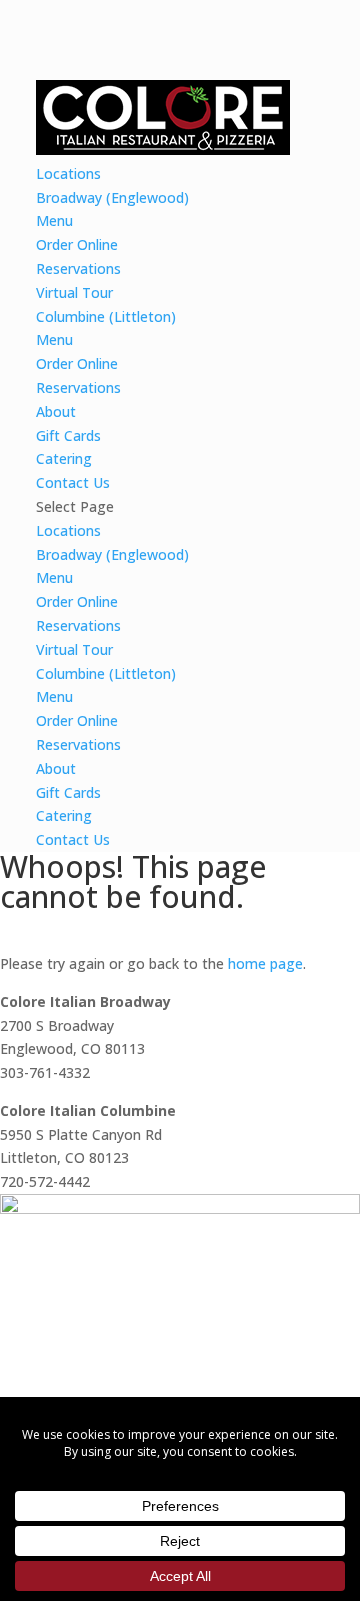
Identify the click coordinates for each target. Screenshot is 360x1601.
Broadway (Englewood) (112, 197)
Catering (64, 458)
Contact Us (73, 482)
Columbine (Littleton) (106, 316)
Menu (54, 220)
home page (265, 963)
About (56, 411)
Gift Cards (68, 435)
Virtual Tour (74, 292)
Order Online (77, 244)
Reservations (78, 268)
